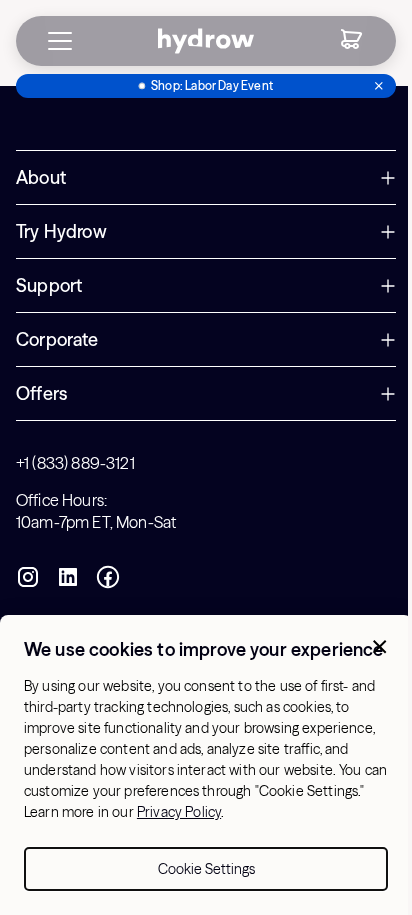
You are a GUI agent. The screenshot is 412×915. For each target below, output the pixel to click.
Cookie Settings (206, 869)
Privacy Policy (179, 812)
